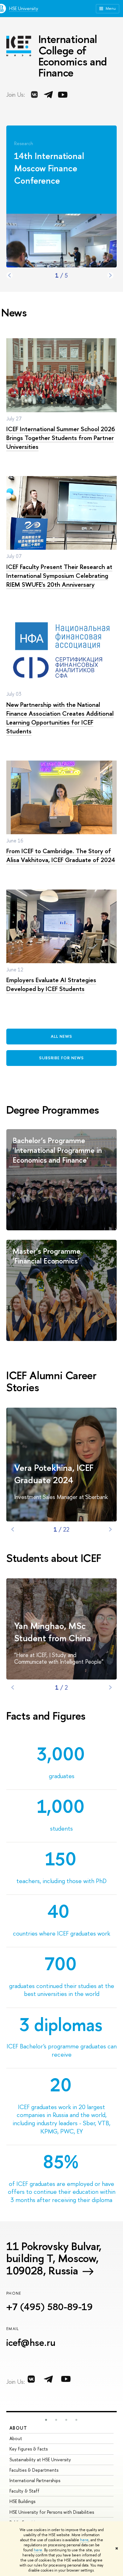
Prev (9, 275)
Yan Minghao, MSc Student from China (53, 1632)
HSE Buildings (22, 2501)
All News (61, 1036)
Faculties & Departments (34, 2470)
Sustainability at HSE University (40, 2460)
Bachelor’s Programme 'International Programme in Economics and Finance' (57, 1150)
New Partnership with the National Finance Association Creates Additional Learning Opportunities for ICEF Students (60, 718)
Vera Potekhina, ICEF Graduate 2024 (54, 1474)
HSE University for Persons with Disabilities (52, 2512)
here (84, 2540)
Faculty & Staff (24, 2491)
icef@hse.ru (31, 2342)
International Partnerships (35, 2480)
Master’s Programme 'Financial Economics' (47, 1256)
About (18, 2428)
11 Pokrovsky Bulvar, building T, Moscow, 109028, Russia (54, 2258)
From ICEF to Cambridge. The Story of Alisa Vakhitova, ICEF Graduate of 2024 (61, 855)
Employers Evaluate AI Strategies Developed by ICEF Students (51, 984)
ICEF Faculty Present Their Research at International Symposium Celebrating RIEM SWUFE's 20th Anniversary (59, 575)
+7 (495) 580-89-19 (50, 2307)
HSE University (24, 8)
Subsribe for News (61, 1058)
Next (110, 275)
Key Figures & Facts (29, 2449)
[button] (46, 2420)
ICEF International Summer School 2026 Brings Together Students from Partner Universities (61, 438)
